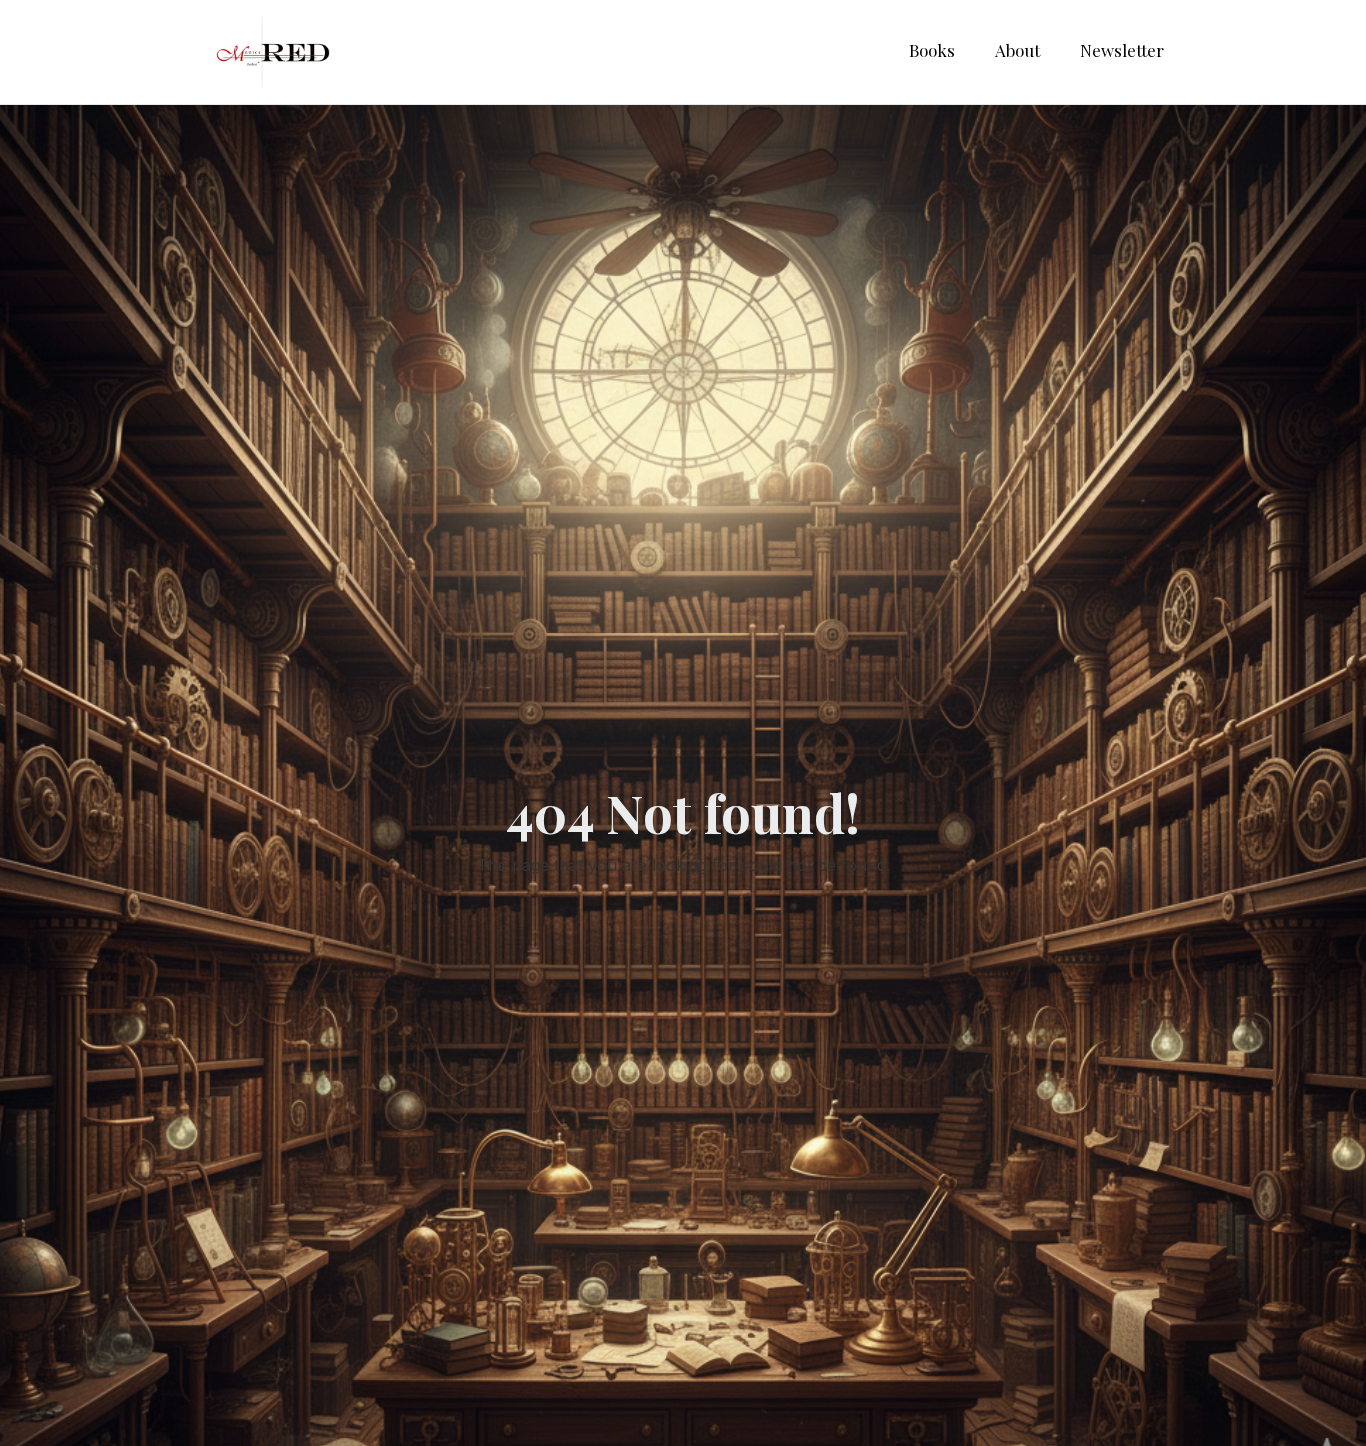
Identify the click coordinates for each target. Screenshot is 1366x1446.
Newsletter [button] (1122, 50)
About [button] (1017, 50)
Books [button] (932, 50)
